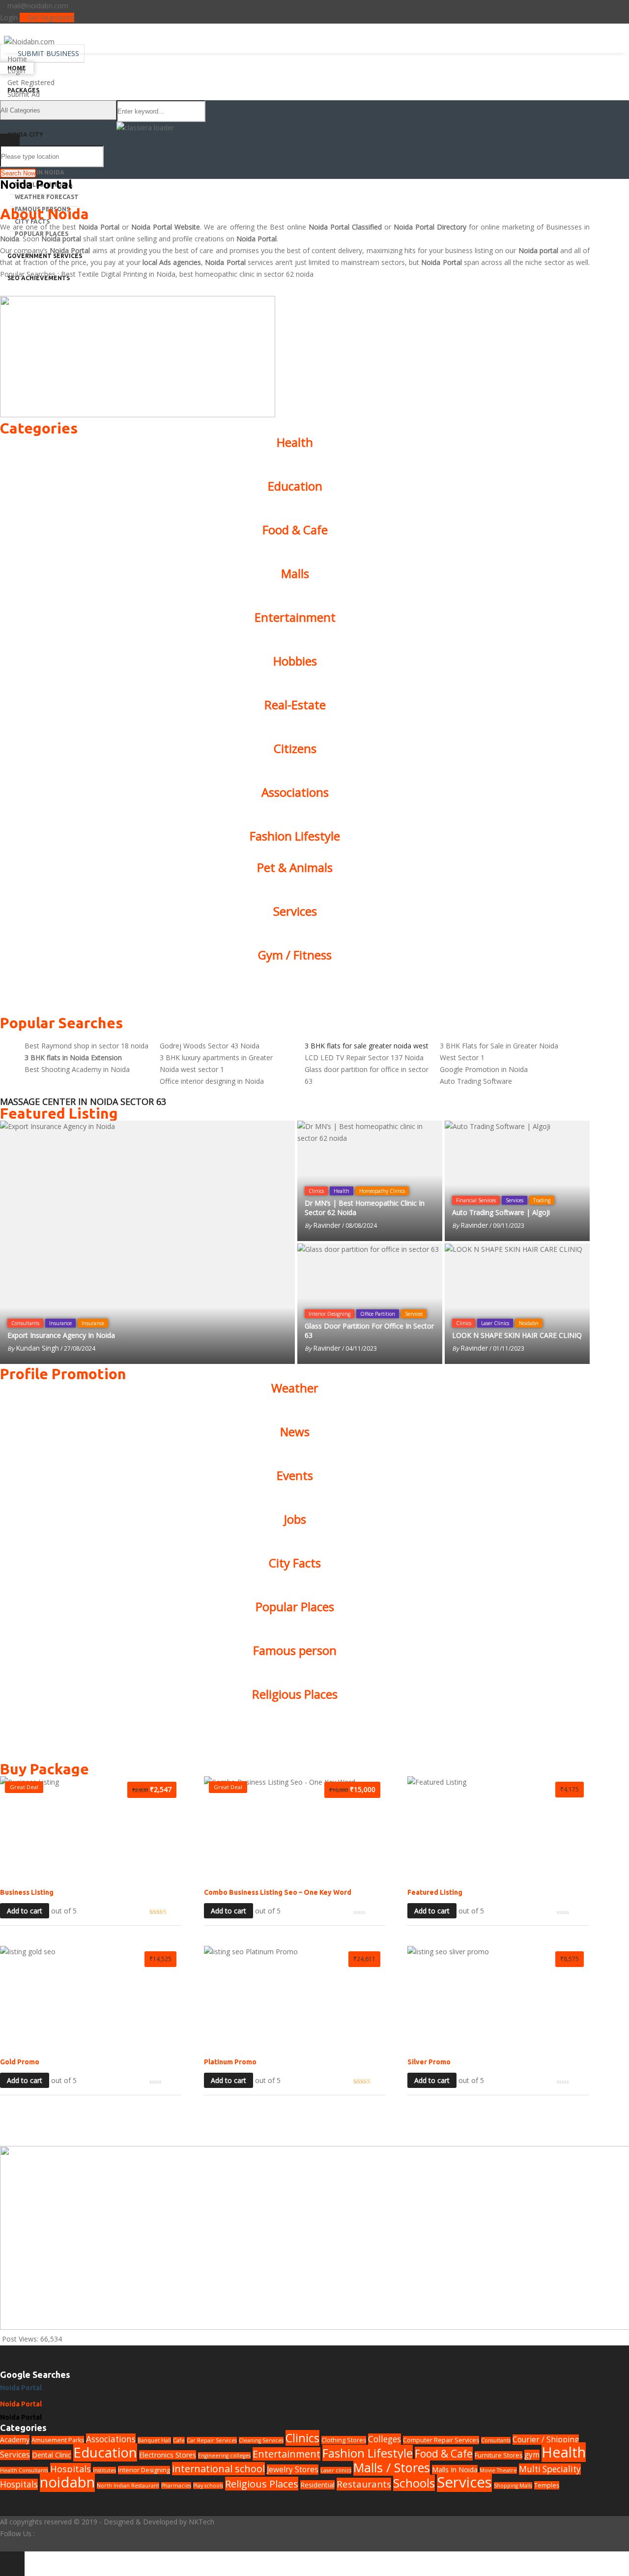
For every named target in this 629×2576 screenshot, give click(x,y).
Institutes (104, 2470)
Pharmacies (176, 2486)
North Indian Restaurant (128, 2486)
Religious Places (295, 1694)
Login (9, 17)
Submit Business (47, 53)
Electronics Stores (168, 2455)
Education (295, 486)
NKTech (201, 2522)
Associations (295, 792)
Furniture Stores (499, 2455)
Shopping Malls (513, 2486)
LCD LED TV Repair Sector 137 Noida (364, 1057)
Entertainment (295, 617)
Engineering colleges (224, 2456)
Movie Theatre (498, 2470)
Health (295, 442)
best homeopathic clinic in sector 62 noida (246, 274)
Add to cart (25, 1911)
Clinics (316, 1191)
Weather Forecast (47, 197)
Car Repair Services (212, 2440)
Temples (547, 2485)
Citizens (295, 748)
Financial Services (476, 1200)
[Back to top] (12, 2564)
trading (542, 1200)
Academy (15, 2440)
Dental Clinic (52, 2455)
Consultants (25, 1323)
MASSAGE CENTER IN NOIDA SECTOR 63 (83, 1101)
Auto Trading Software (476, 1081)
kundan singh (37, 1348)
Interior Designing (329, 1314)
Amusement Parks (58, 2440)
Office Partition (378, 1314)
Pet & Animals (295, 867)
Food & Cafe (295, 530)
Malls (295, 573)
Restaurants (364, 2484)
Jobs (295, 1519)
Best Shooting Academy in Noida (77, 1069)
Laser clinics (495, 1323)
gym (532, 2455)
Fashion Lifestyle (295, 836)
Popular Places (295, 1606)
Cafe (179, 2440)
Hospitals (71, 2469)
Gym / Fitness (295, 955)
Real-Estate (295, 705)
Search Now (18, 173)
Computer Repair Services (441, 2440)
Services (295, 911)
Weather (295, 1388)
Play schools (208, 2486)
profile (183, 239)
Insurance (60, 1323)
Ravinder (327, 1225)
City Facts (295, 1563)
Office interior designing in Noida (212, 1081)
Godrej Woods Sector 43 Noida (210, 1046)
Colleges (385, 2439)
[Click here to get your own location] (581, 155)
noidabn (529, 1323)
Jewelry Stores (293, 2470)
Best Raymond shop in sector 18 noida (86, 1046)
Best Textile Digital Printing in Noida (118, 274)
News (295, 1432)
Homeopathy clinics (382, 1191)
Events (295, 1475)
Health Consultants (24, 2470)
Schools (414, 2483)
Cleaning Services (261, 2440)
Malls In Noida (40, 172)
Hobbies (295, 661)
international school (218, 2469)
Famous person (295, 1650)
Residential (317, 2485)
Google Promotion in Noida (484, 1069)
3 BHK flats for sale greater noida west (367, 1046)
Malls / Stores (392, 2467)
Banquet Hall (154, 2440)
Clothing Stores (344, 2440)
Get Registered (50, 17)
